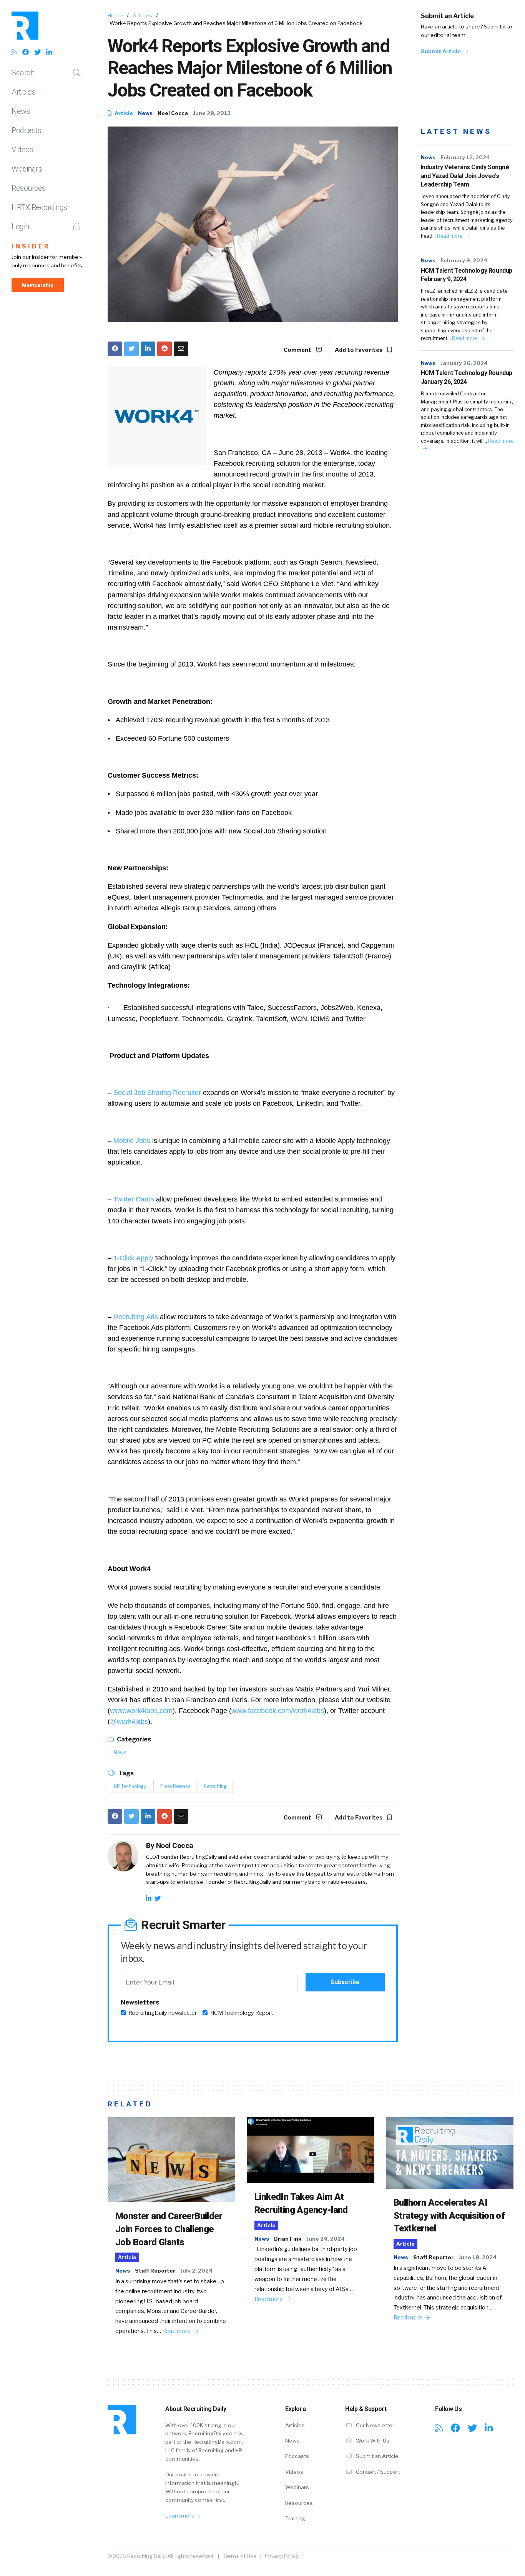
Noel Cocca (173, 113)
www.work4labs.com (141, 1711)
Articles (23, 92)
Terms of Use (240, 2556)
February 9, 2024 (464, 260)
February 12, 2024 (465, 157)
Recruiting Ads (136, 1317)
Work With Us (372, 2441)
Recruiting (215, 1786)
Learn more (181, 2516)
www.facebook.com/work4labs (278, 1711)
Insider (31, 246)
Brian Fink (288, 2239)
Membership (38, 285)
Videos (22, 150)
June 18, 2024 (478, 2257)
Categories (133, 1739)
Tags (125, 1773)
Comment (298, 350)
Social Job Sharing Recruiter (157, 1093)
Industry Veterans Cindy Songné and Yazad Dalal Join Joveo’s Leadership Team (465, 176)
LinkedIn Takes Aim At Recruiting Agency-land (301, 2203)
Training (295, 2518)
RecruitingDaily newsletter (163, 2013)
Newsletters (140, 2002)
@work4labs (129, 1721)
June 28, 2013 (212, 113)
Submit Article (441, 51)
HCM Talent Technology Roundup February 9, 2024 (467, 275)
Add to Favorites (359, 350)
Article (123, 113)
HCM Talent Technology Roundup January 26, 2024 (467, 377)
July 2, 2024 (196, 2271)
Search (23, 73)
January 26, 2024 (464, 363)
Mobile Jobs (132, 1141)
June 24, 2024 (326, 2239)
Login (20, 227)
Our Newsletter (375, 2425)
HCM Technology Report (242, 2013)
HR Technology (130, 1786)
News (21, 111)
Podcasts (26, 130)
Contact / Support (377, 2472)
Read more (450, 236)
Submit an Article (447, 16)
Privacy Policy (282, 2556)
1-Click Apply (133, 1258)
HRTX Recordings (39, 207)
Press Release (175, 1786)
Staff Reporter (155, 2271)
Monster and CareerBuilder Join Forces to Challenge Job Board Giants (169, 2229)
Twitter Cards (134, 1199)
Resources (29, 188)
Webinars (27, 169)
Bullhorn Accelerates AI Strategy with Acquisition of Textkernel (449, 2215)
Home (115, 15)
